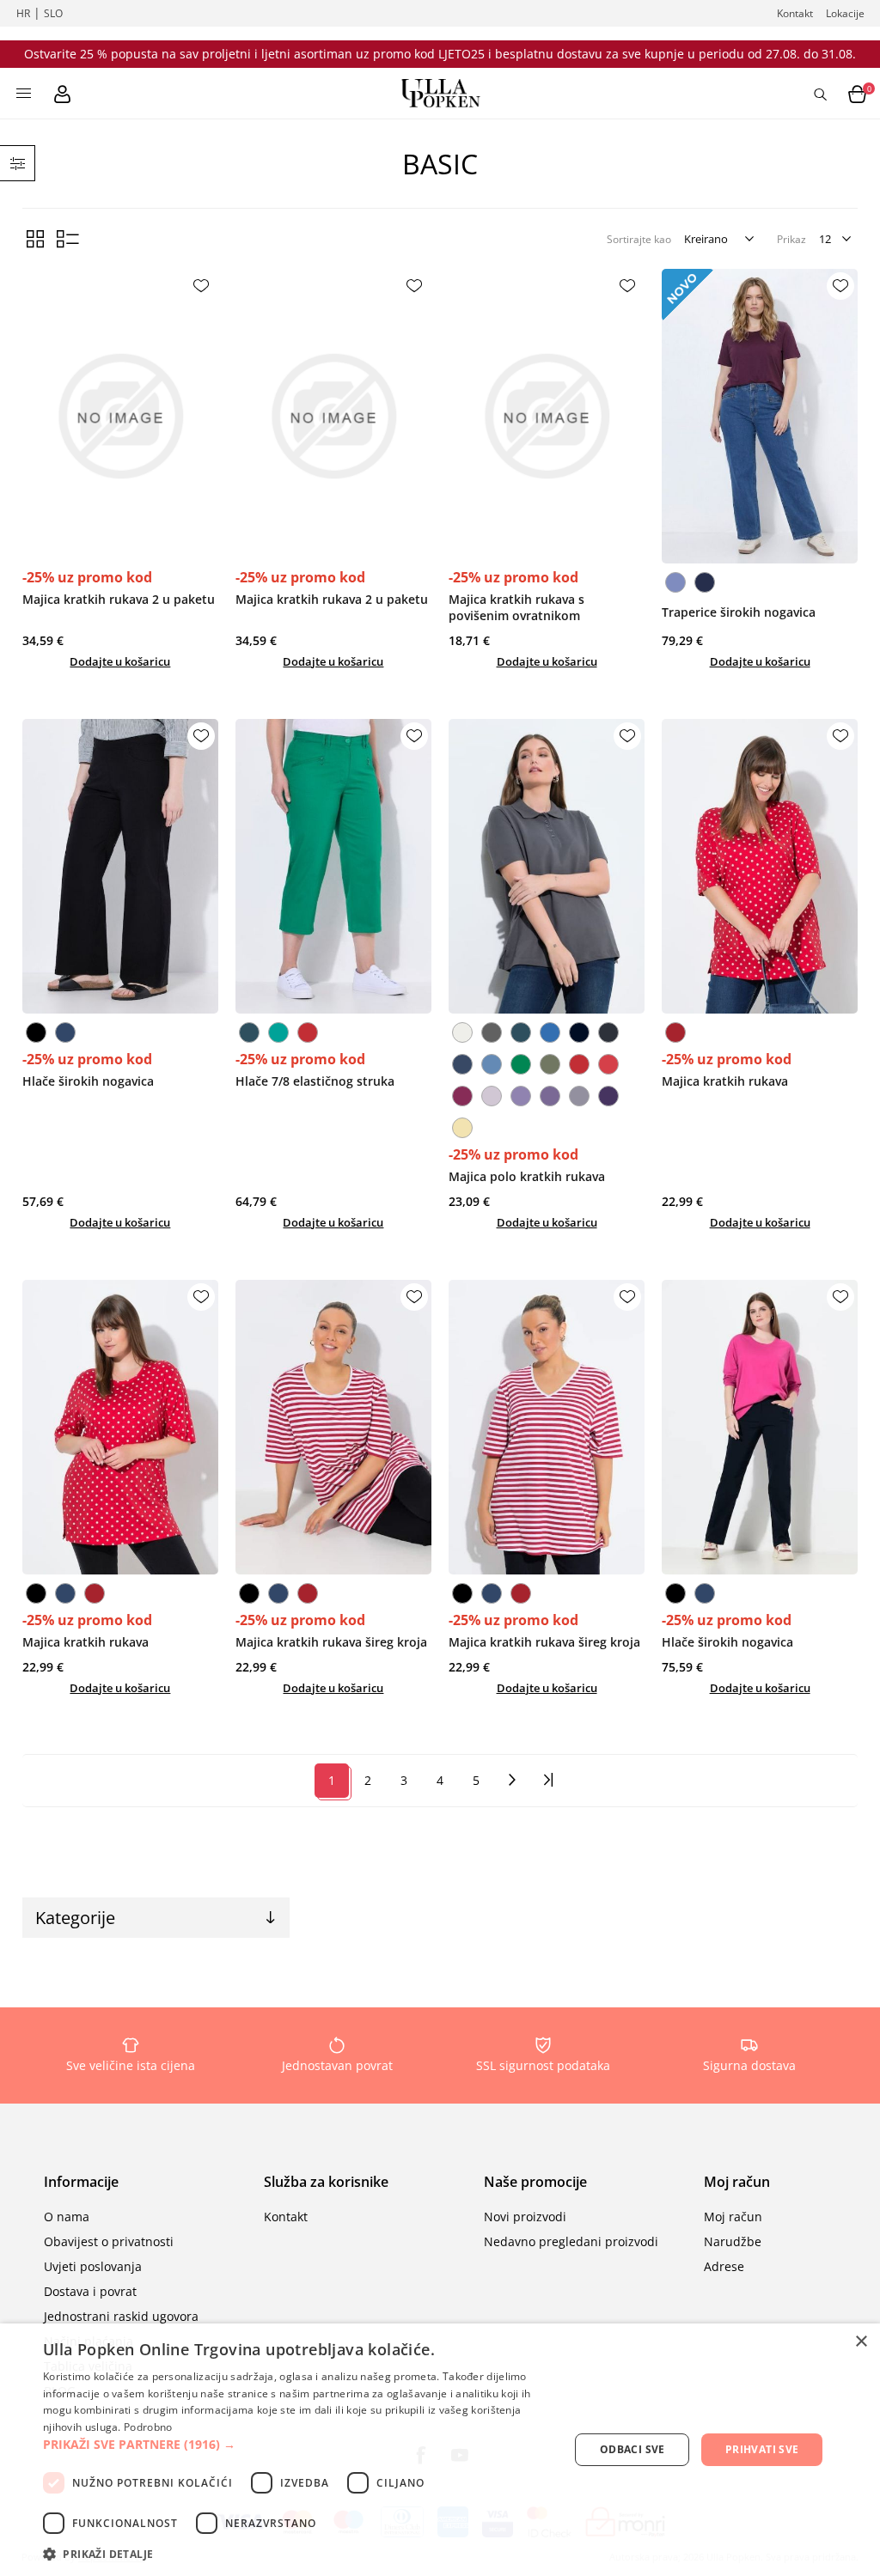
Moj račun (733, 2217)
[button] (298, 2444)
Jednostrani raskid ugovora (121, 2316)
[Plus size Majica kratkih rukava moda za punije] (760, 866)
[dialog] (440, 2450)
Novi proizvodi (525, 2217)
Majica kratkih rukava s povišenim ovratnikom (516, 607)
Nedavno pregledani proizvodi (571, 2241)
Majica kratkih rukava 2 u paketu (119, 599)
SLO (53, 13)
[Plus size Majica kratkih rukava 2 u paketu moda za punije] (121, 416)
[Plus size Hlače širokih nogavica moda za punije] (121, 866)
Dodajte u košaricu (120, 661)
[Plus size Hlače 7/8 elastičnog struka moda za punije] (334, 866)
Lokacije (845, 13)
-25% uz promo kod (87, 577)
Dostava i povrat (90, 2291)
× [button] (861, 2342)
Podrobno (148, 2427)
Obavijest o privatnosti (109, 2241)
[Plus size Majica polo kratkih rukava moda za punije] (547, 866)
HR (23, 13)
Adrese (724, 2266)
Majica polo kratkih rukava (527, 1176)
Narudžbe (733, 2241)
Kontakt (795, 13)
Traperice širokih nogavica (739, 612)
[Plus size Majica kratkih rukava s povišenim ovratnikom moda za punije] (547, 416)
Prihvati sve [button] (762, 2449)
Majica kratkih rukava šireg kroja (331, 1642)
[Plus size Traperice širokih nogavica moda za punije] (760, 416)
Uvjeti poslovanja (93, 2266)
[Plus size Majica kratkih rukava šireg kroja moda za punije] (334, 1427)
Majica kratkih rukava (725, 1081)
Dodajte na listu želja (201, 286)
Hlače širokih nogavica (88, 1081)
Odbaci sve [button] (632, 2449)
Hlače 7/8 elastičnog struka (315, 1081)
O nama (67, 2217)
